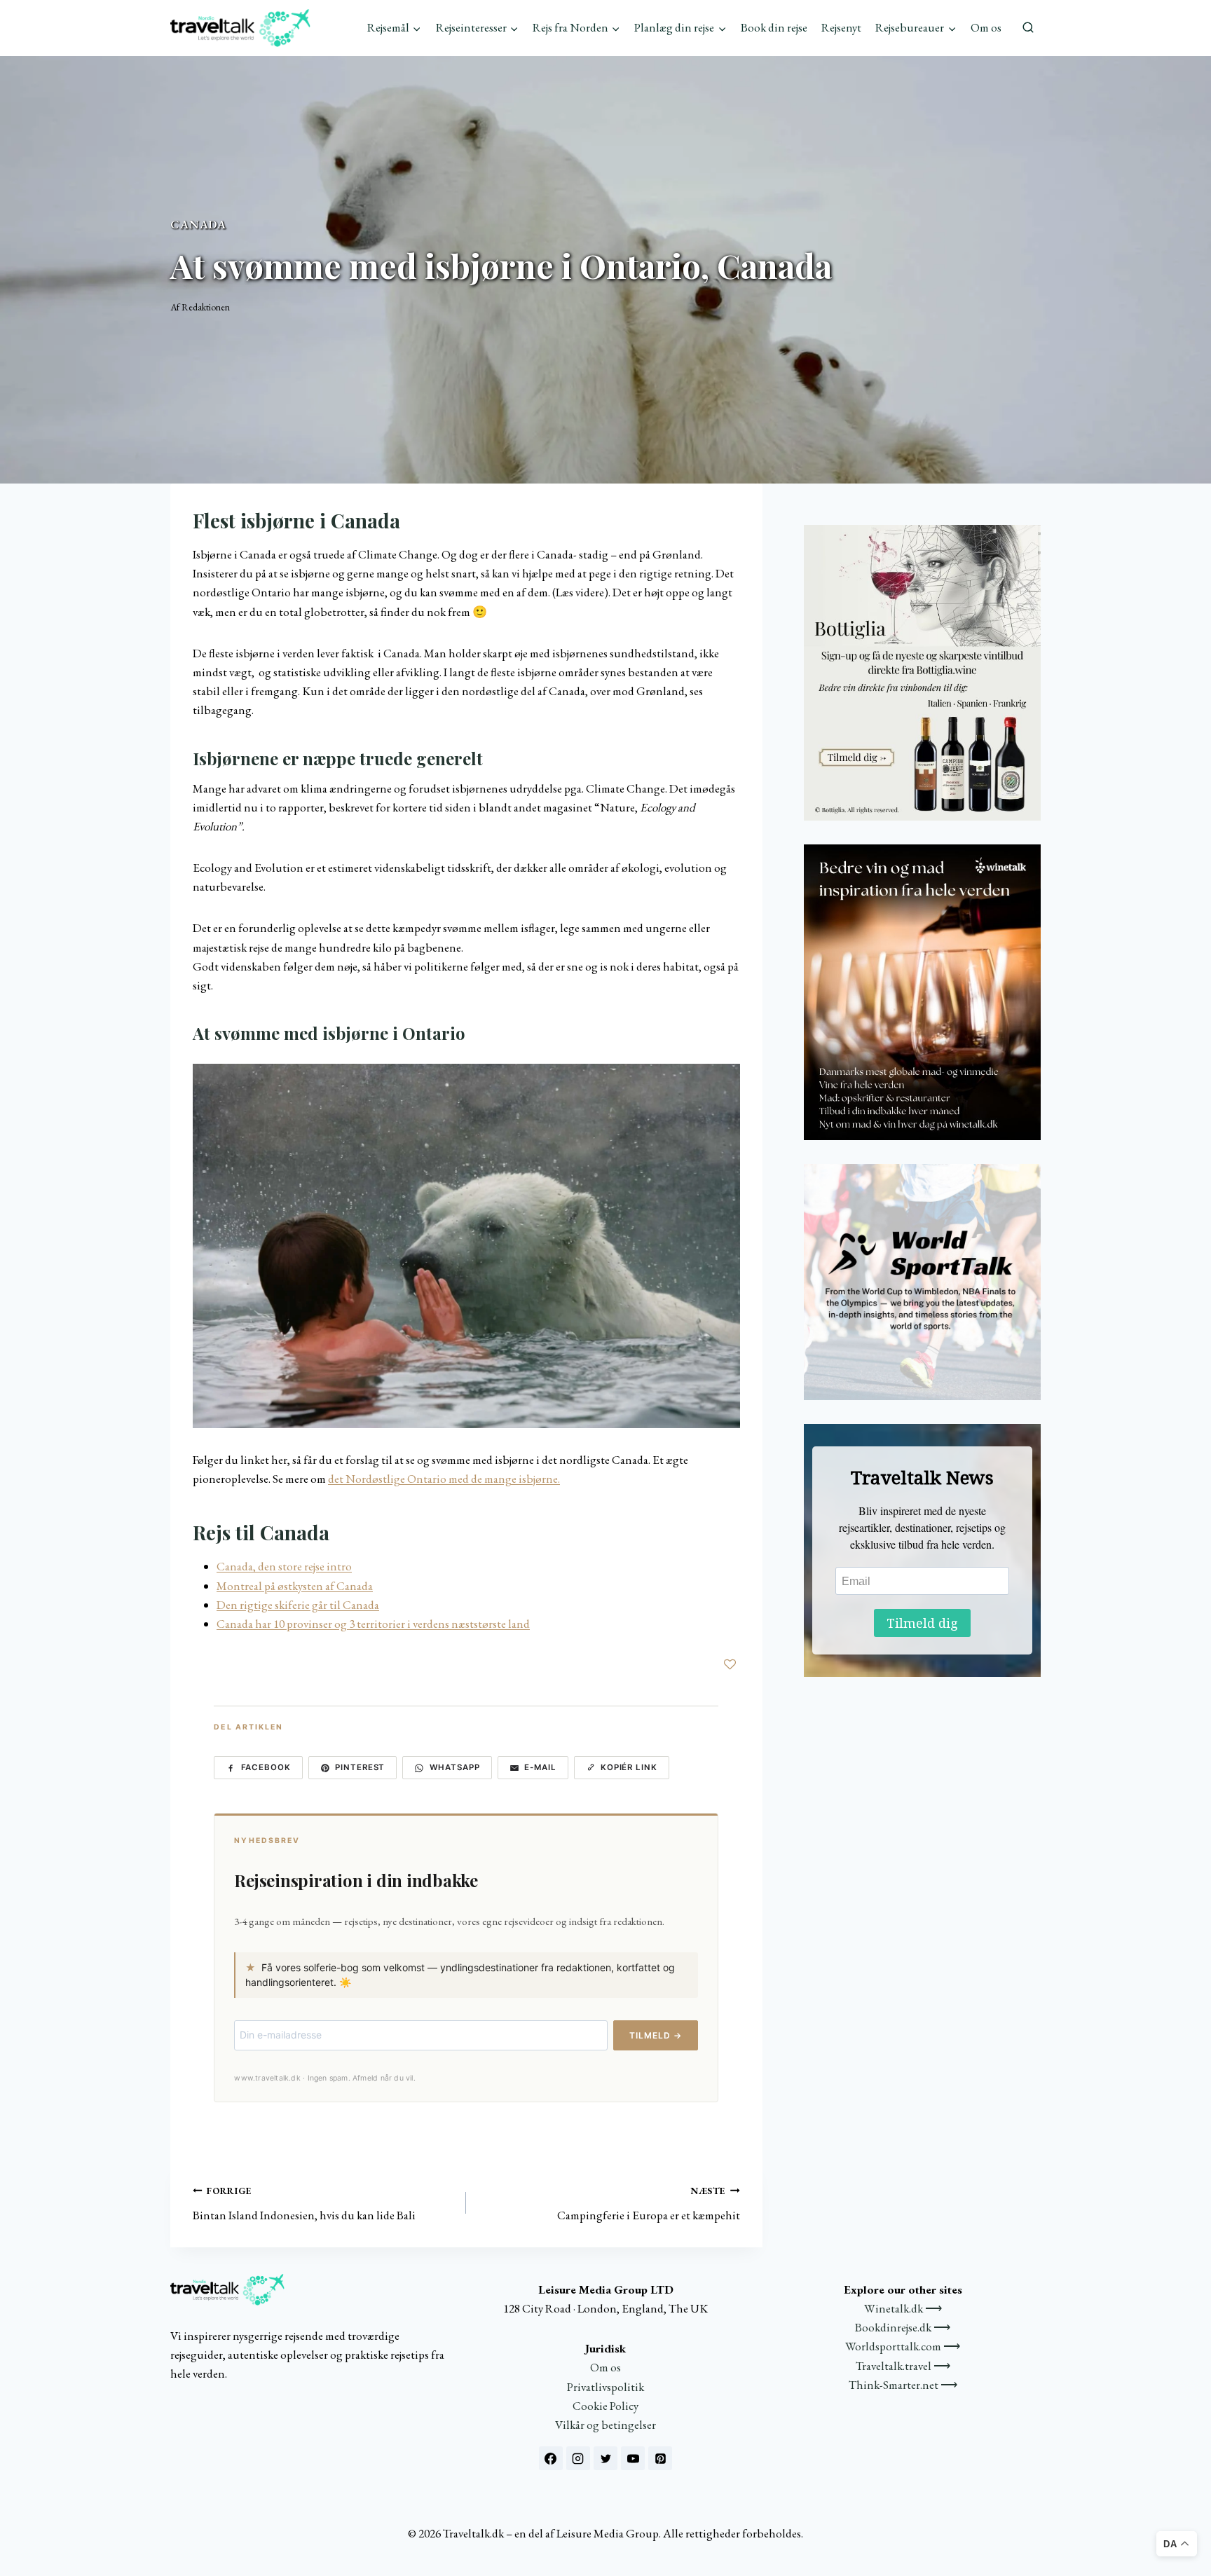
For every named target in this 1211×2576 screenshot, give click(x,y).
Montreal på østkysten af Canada (295, 1586)
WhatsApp (455, 1767)
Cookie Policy (605, 2406)
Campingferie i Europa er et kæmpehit (648, 2204)
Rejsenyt (841, 27)
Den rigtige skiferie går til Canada (298, 1605)
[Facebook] (551, 2458)
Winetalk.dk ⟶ (903, 2308)
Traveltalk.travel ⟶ (903, 2366)
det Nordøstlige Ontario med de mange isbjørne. (444, 1479)
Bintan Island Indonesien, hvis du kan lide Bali (304, 2204)
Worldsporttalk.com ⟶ (903, 2346)
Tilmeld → (656, 2035)
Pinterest (360, 1767)
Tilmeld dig (922, 1623)
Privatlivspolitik (605, 2387)
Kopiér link (629, 1767)
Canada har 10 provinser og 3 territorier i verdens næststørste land (373, 1624)
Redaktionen (206, 307)
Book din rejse (774, 27)
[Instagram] (578, 2458)
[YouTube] (633, 2458)
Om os (986, 27)
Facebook (266, 1767)
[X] (605, 2458)
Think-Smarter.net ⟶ (903, 2385)
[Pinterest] (660, 2458)
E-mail (540, 1767)
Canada (198, 224)
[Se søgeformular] (1028, 28)
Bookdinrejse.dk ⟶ (903, 2327)
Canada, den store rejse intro (284, 1566)
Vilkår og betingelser (605, 2425)
